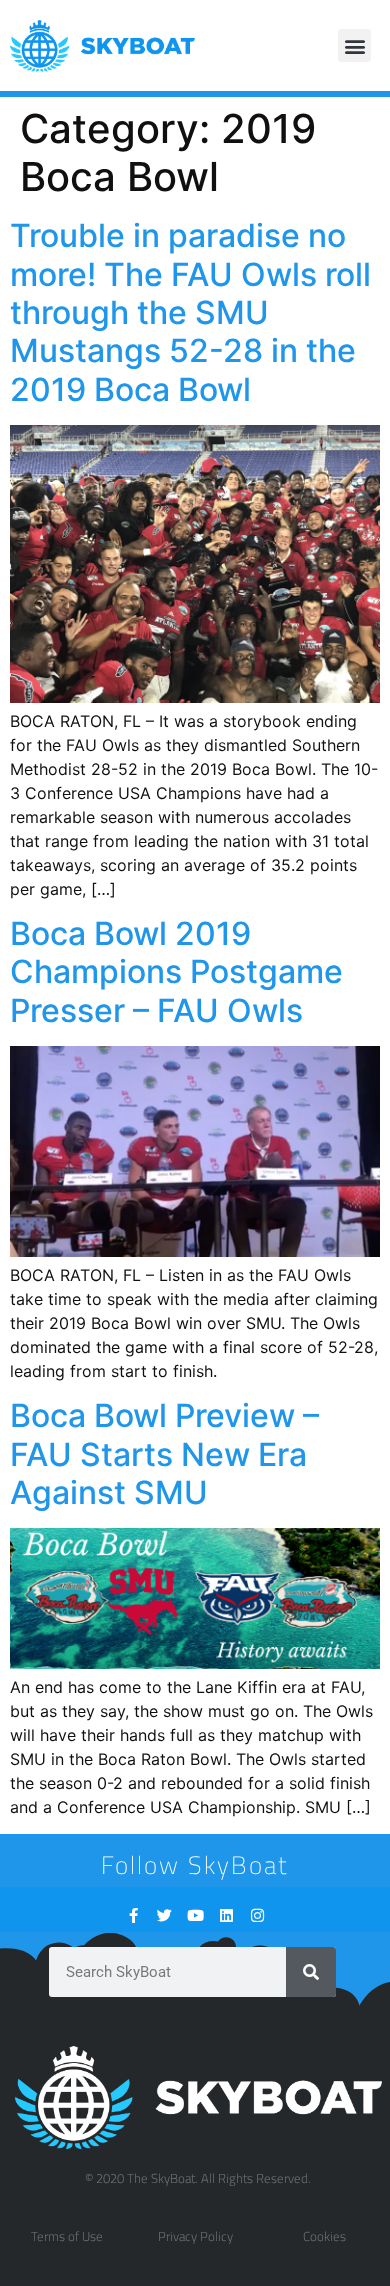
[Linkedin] (226, 1915)
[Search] (311, 1972)
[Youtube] (195, 1915)
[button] (354, 45)
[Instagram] (257, 1915)
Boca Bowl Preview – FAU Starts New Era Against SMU (164, 1454)
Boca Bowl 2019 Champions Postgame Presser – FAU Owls (176, 972)
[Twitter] (164, 1915)
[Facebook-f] (133, 1915)
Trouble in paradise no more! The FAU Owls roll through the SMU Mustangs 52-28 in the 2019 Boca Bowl (190, 312)
